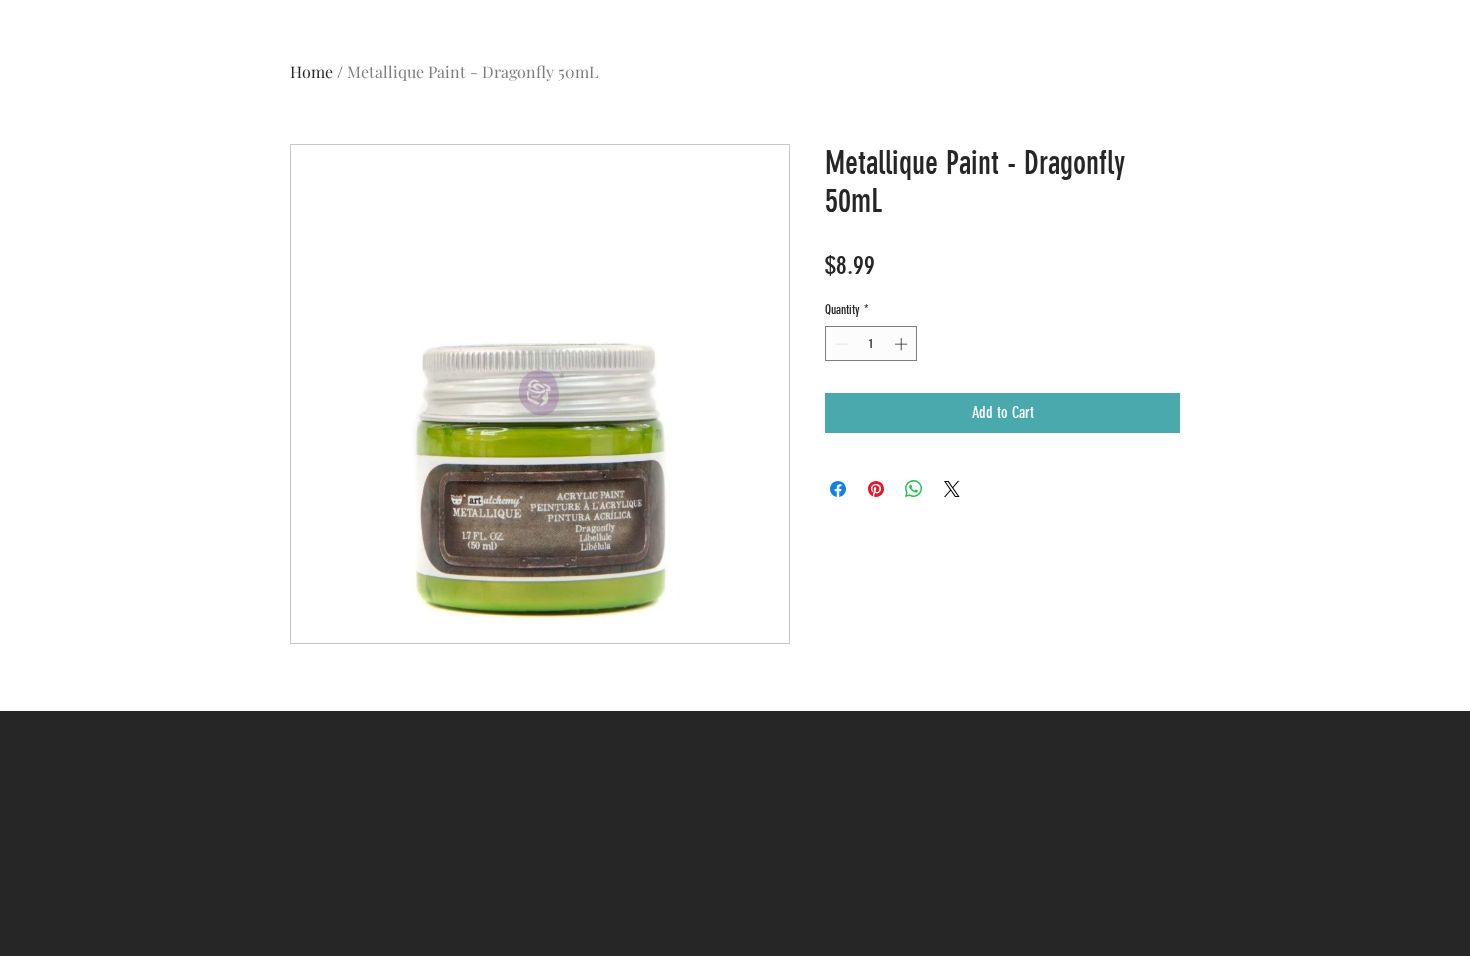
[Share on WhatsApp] (914, 489)
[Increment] (903, 344)
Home (311, 71)
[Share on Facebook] (838, 489)
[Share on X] (952, 489)
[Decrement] (840, 344)
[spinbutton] (871, 344)
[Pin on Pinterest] (876, 489)
